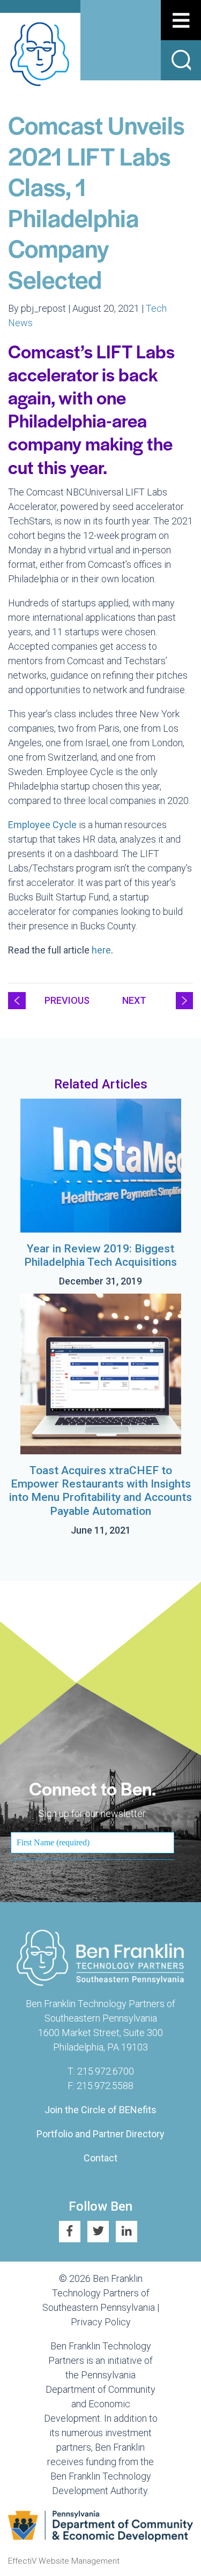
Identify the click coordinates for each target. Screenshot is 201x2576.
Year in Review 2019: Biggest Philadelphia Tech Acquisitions (100, 1255)
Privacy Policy (101, 2322)
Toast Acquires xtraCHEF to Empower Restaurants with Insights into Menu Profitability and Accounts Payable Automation (100, 1491)
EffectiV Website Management (64, 2561)
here (101, 950)
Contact (100, 2158)
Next (134, 1000)
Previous (67, 1000)
